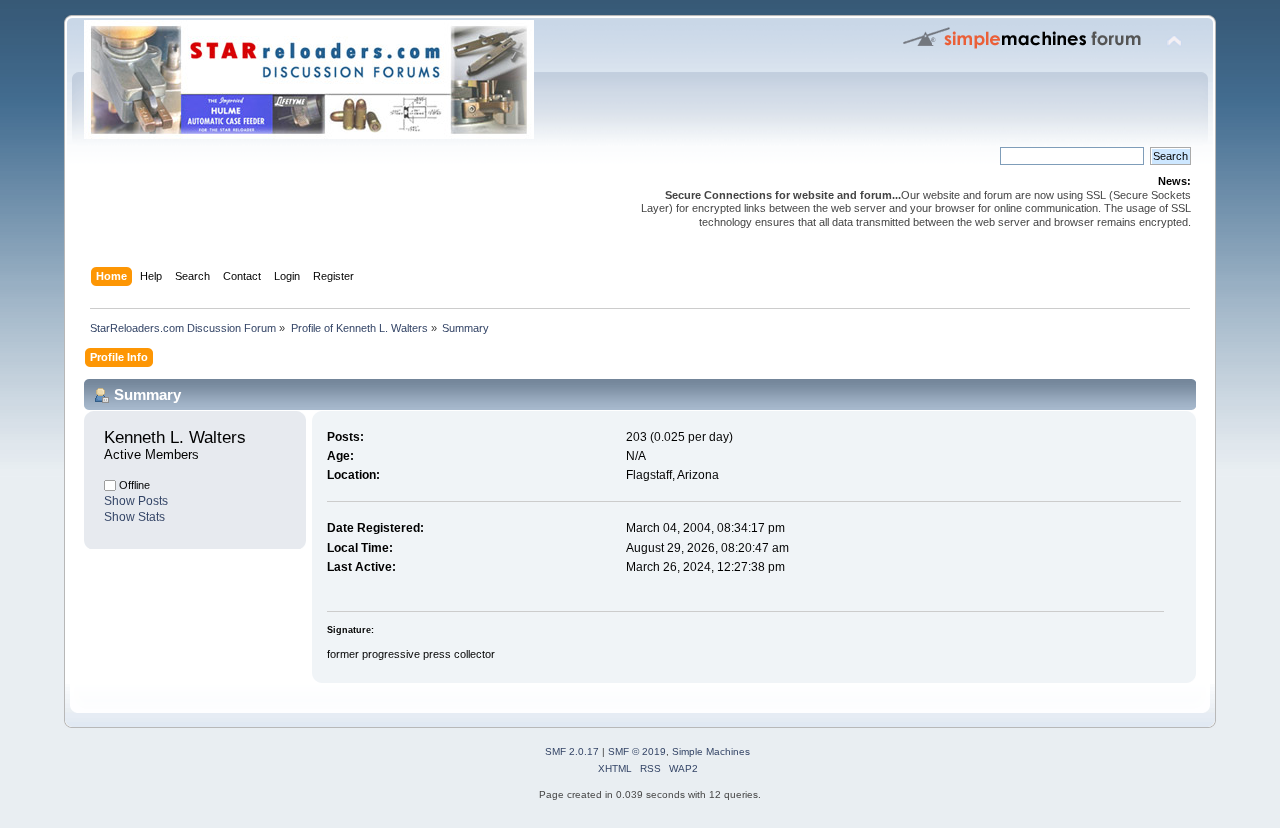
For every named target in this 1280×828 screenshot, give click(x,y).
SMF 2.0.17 (572, 751)
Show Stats (134, 517)
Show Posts (136, 501)
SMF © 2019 (637, 751)
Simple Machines (711, 751)
